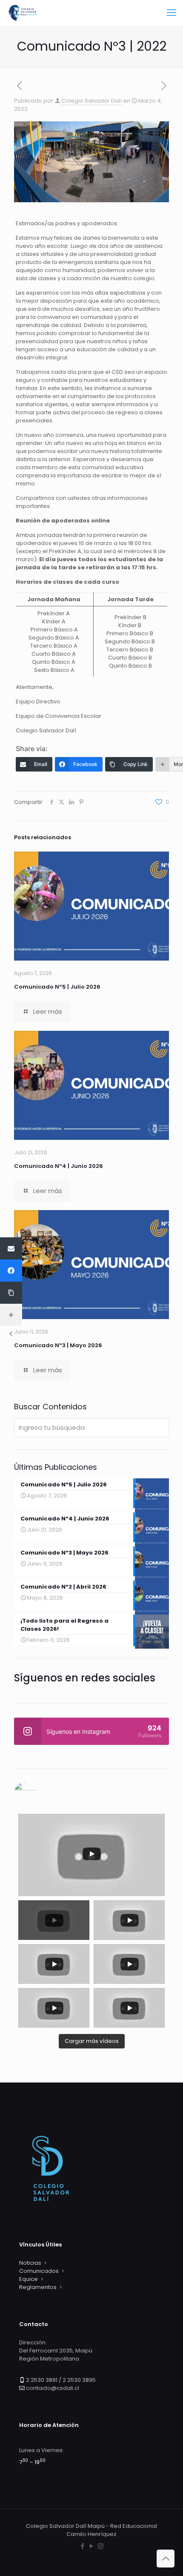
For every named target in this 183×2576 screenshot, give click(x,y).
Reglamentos (38, 2287)
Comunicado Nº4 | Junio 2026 (59, 1166)
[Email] (11, 1248)
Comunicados (39, 2271)
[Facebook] (11, 1271)
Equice (29, 2279)
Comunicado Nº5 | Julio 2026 (57, 987)
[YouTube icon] (92, 2546)
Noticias (30, 2263)
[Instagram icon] (101, 2546)
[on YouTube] (91, 1793)
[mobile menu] (172, 13)
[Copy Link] (11, 1293)
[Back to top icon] (166, 2559)
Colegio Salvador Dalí (91, 101)
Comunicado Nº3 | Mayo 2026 (58, 1345)
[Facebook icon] (83, 2546)
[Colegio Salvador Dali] (23, 13)
